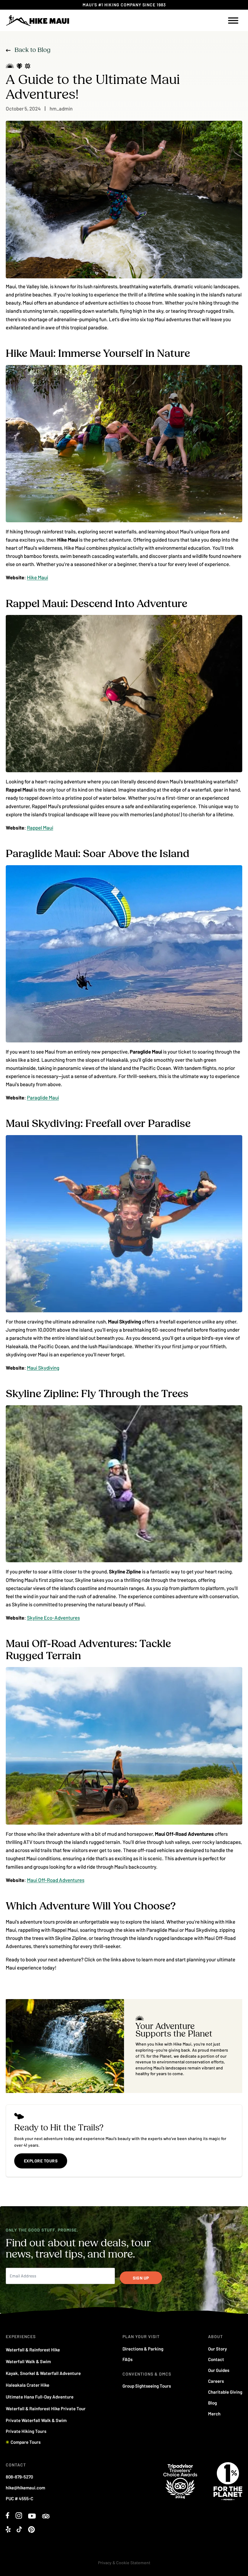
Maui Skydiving (43, 1368)
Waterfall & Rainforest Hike (33, 2350)
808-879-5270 (19, 2477)
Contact (216, 2359)
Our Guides (219, 2370)
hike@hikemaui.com (25, 2488)
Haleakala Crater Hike (28, 2385)
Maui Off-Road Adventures (56, 1880)
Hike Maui (38, 577)
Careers (216, 2381)
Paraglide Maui (43, 1097)
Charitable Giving (225, 2392)
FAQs (127, 2359)
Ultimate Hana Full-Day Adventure (40, 2397)
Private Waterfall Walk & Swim (36, 2420)
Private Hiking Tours (26, 2431)
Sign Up (141, 2278)
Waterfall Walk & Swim (28, 2361)
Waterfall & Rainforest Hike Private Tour (46, 2408)
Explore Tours (41, 2161)
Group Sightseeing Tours (147, 2386)
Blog (212, 2403)
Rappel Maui (40, 827)
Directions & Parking (143, 2349)
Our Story (217, 2349)
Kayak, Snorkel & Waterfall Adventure (43, 2373)
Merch (214, 2414)
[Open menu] (233, 21)
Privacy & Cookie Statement (124, 2563)
